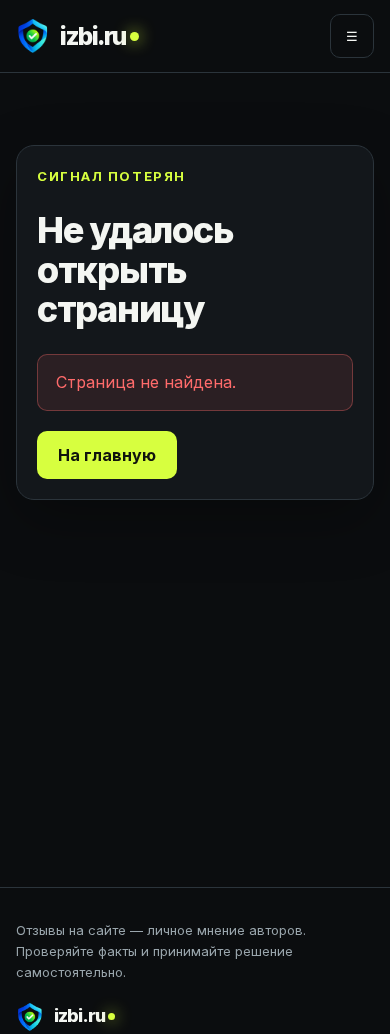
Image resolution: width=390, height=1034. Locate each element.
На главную (107, 455)
